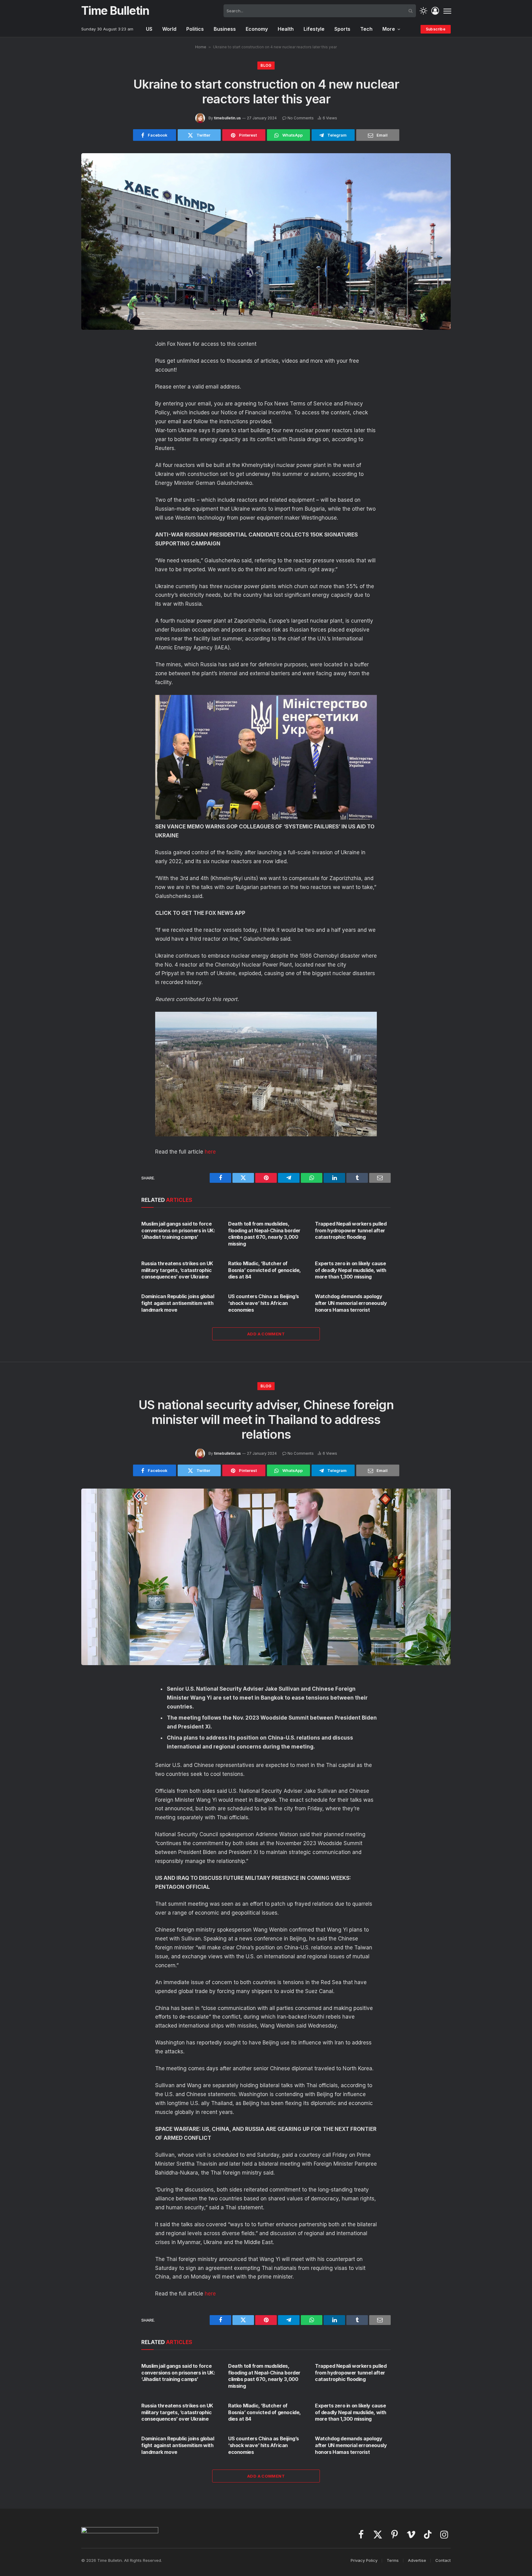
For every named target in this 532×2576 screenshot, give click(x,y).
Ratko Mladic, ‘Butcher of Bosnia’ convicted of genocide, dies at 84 (264, 1270)
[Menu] (447, 11)
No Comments (301, 118)
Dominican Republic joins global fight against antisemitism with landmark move (178, 1303)
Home (201, 47)
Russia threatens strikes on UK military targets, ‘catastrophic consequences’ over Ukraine (177, 1270)
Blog (266, 65)
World (169, 29)
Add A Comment (266, 1334)
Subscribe (436, 29)
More (389, 29)
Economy (257, 29)
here (210, 1152)
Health (286, 29)
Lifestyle (314, 29)
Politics (195, 29)
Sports (342, 29)
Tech (366, 29)
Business (225, 29)
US (149, 29)
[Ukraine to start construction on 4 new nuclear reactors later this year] (266, 241)
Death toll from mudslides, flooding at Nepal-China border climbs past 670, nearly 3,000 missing (264, 1234)
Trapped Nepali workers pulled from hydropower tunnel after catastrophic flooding (351, 1230)
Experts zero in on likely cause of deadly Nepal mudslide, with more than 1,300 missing (351, 1270)
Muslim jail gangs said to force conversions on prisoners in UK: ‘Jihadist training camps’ (178, 1230)
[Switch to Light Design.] (423, 11)
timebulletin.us (227, 118)
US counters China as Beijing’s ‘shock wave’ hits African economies (264, 1303)
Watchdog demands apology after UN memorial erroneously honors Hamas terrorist (351, 1303)
